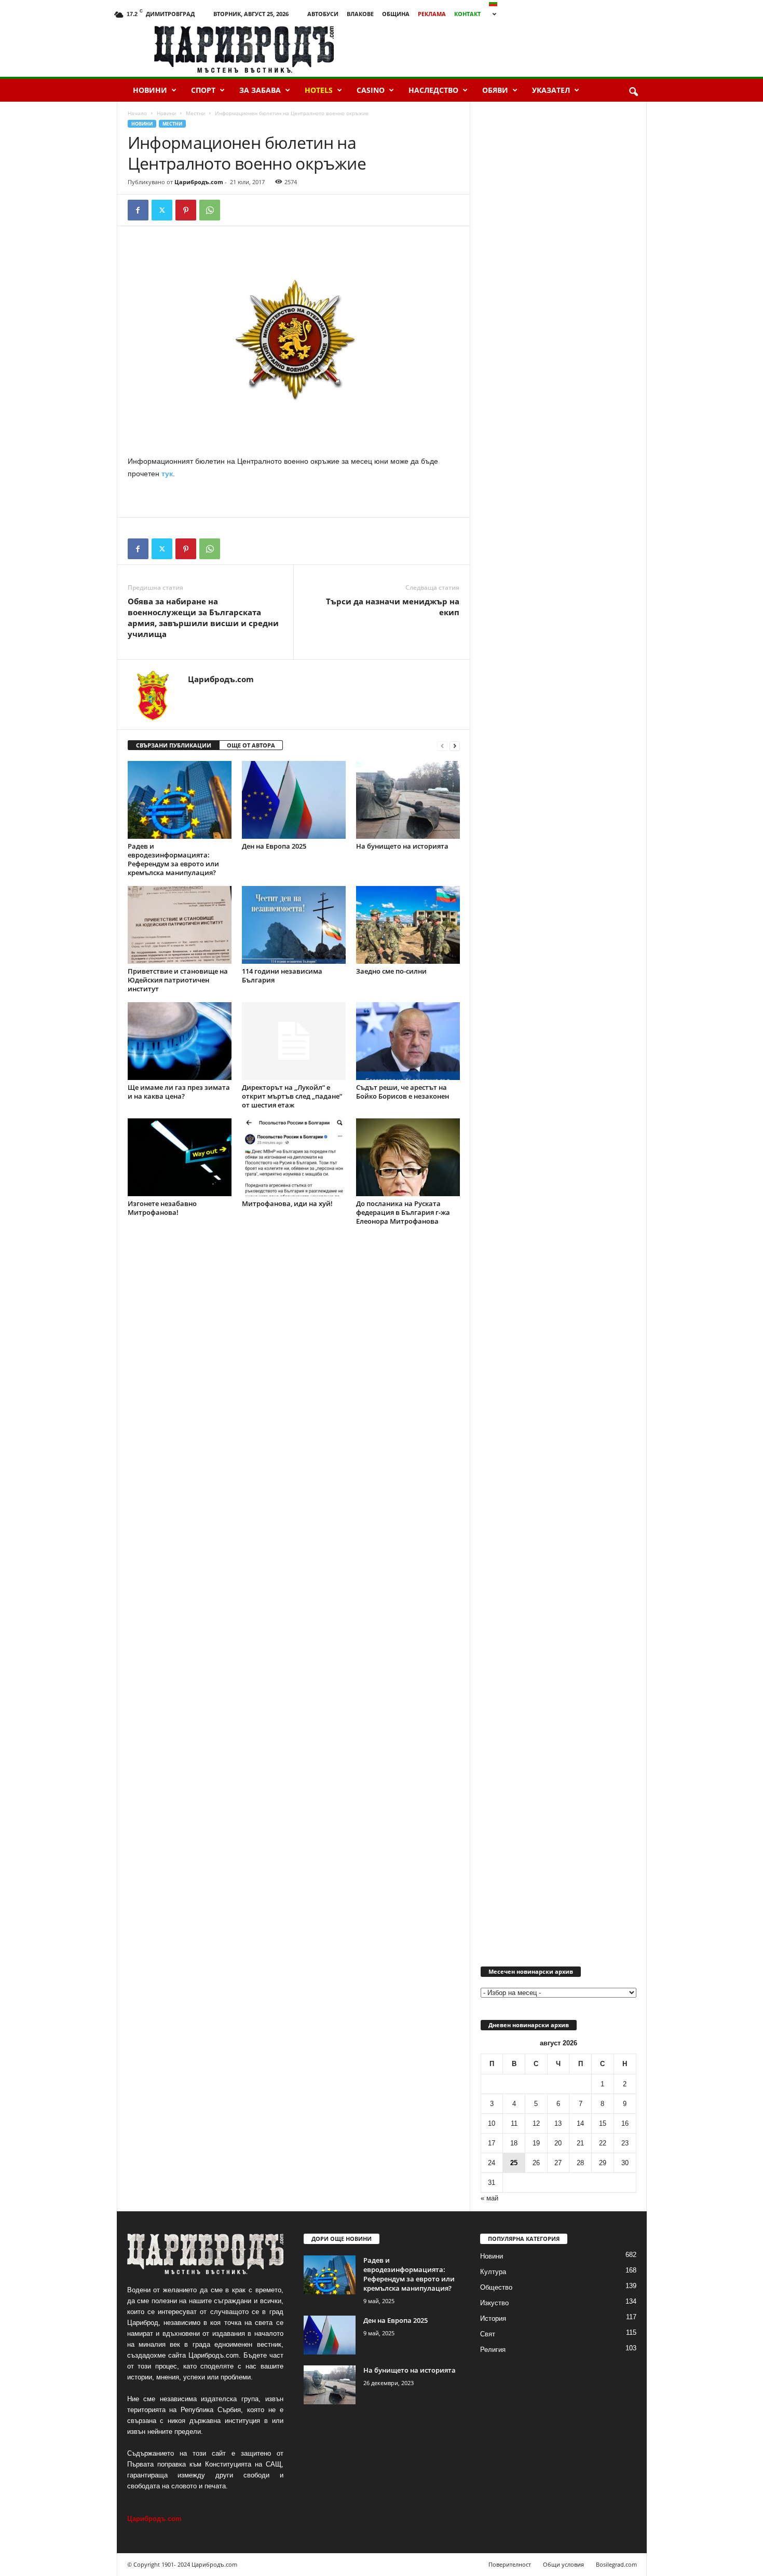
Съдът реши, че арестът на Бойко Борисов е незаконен (403, 1092)
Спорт (203, 90)
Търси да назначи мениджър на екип (393, 607)
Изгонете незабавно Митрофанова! (162, 1208)
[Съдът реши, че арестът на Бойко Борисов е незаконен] (408, 1041)
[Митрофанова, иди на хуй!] (294, 1157)
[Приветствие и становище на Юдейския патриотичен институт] (180, 925)
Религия (493, 2350)
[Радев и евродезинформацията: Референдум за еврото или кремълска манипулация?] (180, 800)
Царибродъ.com (199, 182)
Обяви (495, 90)
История (493, 2318)
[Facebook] (138, 210)
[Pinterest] (186, 210)
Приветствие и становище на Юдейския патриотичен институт (178, 980)
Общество (496, 2287)
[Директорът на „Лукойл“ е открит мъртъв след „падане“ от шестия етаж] (294, 1041)
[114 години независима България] (294, 925)
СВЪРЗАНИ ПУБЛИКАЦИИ (174, 745)
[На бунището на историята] (408, 800)
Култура (493, 2272)
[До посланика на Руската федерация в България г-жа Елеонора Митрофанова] (408, 1157)
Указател (551, 90)
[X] (162, 210)
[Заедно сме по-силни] (408, 925)
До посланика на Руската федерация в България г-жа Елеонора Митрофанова (403, 1212)
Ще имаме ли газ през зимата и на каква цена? (179, 1092)
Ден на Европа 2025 (274, 846)
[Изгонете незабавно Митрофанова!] (180, 1157)
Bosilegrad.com (616, 2564)
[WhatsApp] (210, 210)
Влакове (360, 14)
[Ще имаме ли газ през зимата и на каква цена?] (180, 1041)
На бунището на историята (402, 846)
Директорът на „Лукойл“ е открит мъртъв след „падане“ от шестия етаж (292, 1096)
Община (396, 14)
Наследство (433, 90)
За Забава (260, 90)
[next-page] (455, 746)
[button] (633, 92)
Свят (488, 2334)
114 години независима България (282, 975)
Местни (195, 113)
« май (489, 2198)
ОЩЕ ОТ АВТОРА (251, 745)
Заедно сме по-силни (391, 971)
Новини (150, 90)
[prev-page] (442, 746)
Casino (371, 90)
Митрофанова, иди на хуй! (287, 1203)
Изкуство (494, 2303)
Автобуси (323, 14)
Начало (137, 113)
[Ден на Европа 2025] (294, 800)
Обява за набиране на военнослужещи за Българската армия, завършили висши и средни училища (203, 618)
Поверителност (510, 2564)
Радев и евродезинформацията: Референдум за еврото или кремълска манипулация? (173, 859)
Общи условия (563, 2564)
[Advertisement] (527, 49)
